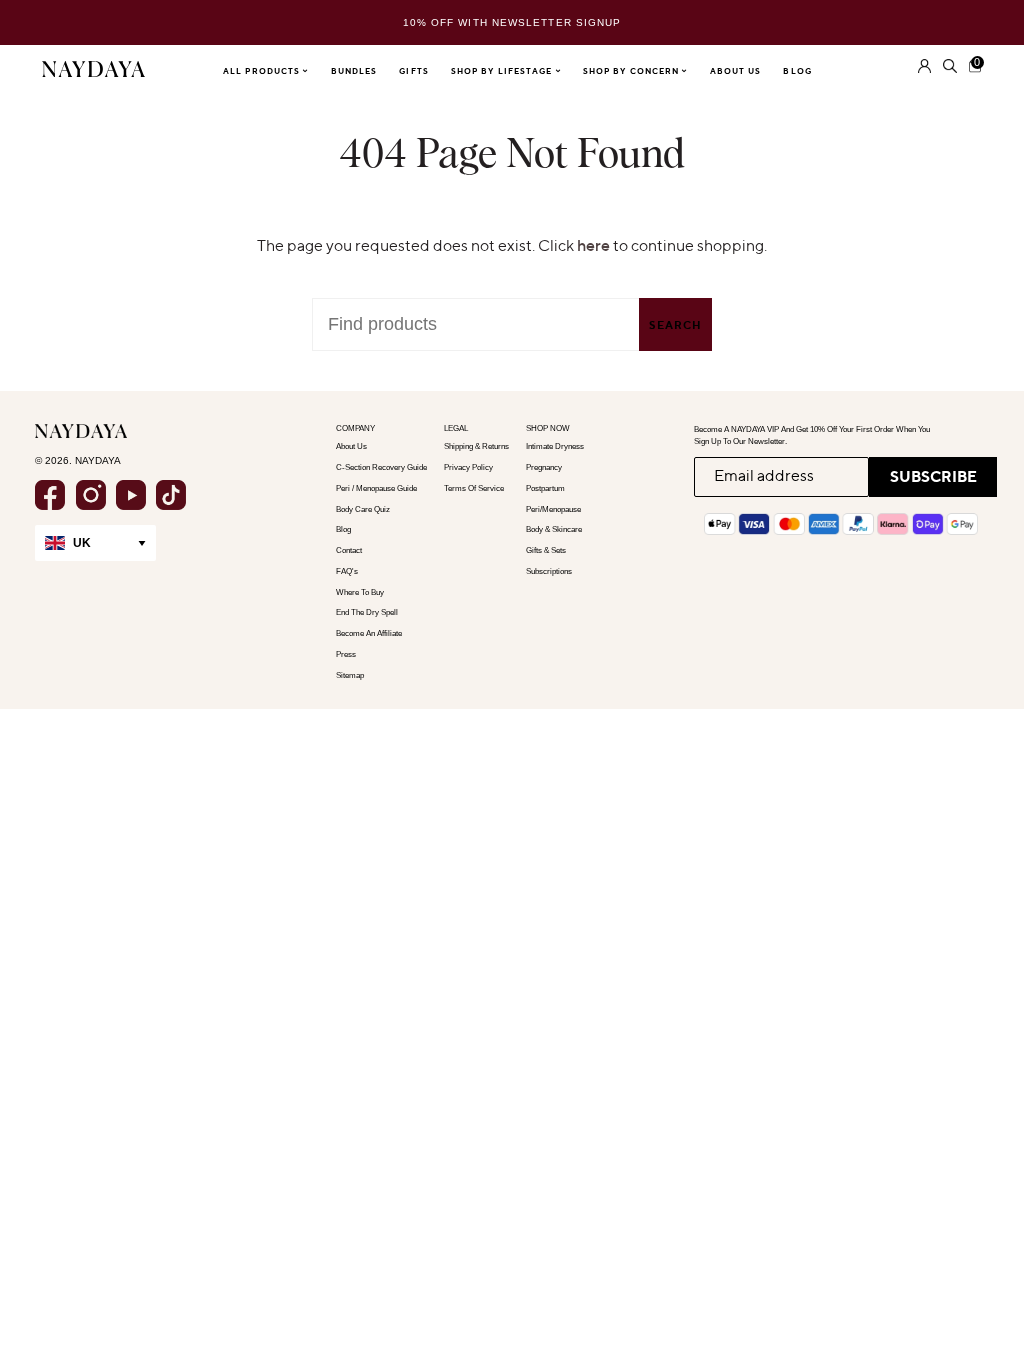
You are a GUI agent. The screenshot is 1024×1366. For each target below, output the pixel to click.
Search (675, 325)
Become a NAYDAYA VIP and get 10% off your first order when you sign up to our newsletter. (812, 435)
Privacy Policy (468, 467)
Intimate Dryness (555, 446)
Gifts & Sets (546, 550)
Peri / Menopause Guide (376, 488)
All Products (263, 71)
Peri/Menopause (553, 509)
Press (346, 654)
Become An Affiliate (369, 633)
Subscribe (933, 476)
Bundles (354, 71)
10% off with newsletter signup (512, 22)
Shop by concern (633, 71)
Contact (349, 550)
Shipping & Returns (476, 446)
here (593, 245)
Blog (797, 71)
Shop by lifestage (503, 71)
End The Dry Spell (367, 612)
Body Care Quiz (363, 509)
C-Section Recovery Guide (381, 467)
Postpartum (545, 488)
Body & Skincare (554, 529)
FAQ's (347, 571)
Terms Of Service (474, 488)
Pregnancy (544, 467)
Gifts (413, 71)
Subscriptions (549, 571)
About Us (736, 71)
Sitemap (350, 675)
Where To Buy (360, 592)
